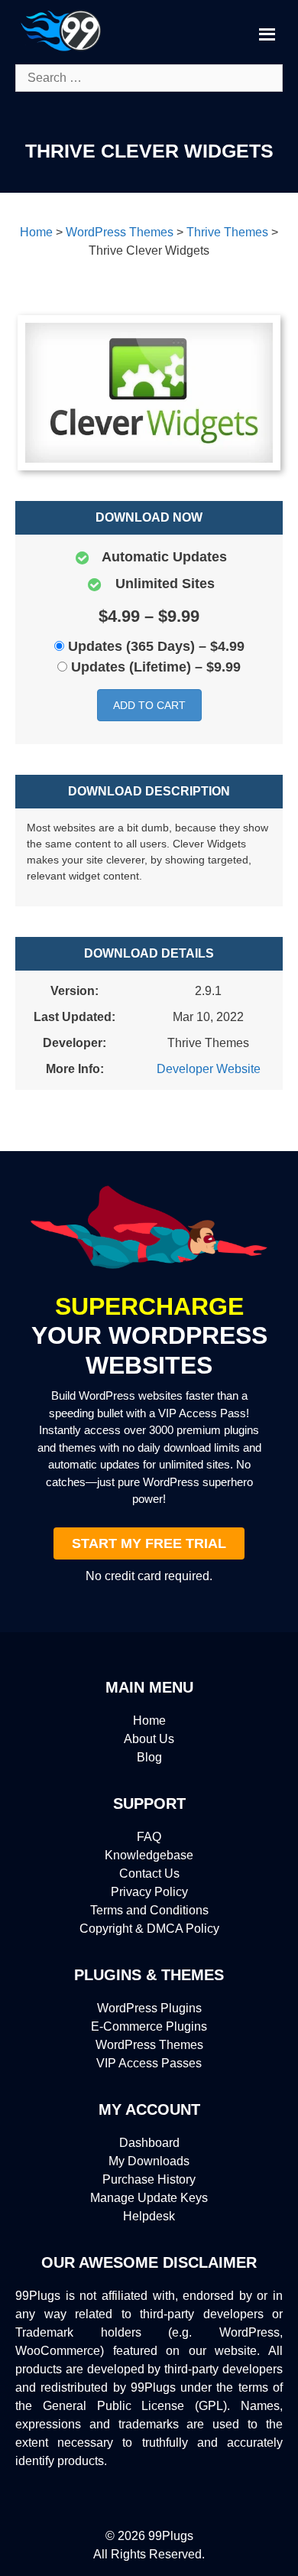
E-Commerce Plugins (149, 2026)
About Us (149, 1739)
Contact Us (149, 1873)
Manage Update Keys (149, 2198)
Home (149, 1721)
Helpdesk (149, 2216)
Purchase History (149, 2179)
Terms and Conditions (149, 1910)
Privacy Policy (149, 1892)
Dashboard (149, 2143)
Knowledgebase (149, 1855)
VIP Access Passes (149, 2063)
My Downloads (149, 2161)
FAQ (149, 1837)
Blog (149, 1757)
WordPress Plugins (149, 2008)
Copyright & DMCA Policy (149, 1929)
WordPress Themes (149, 2045)
